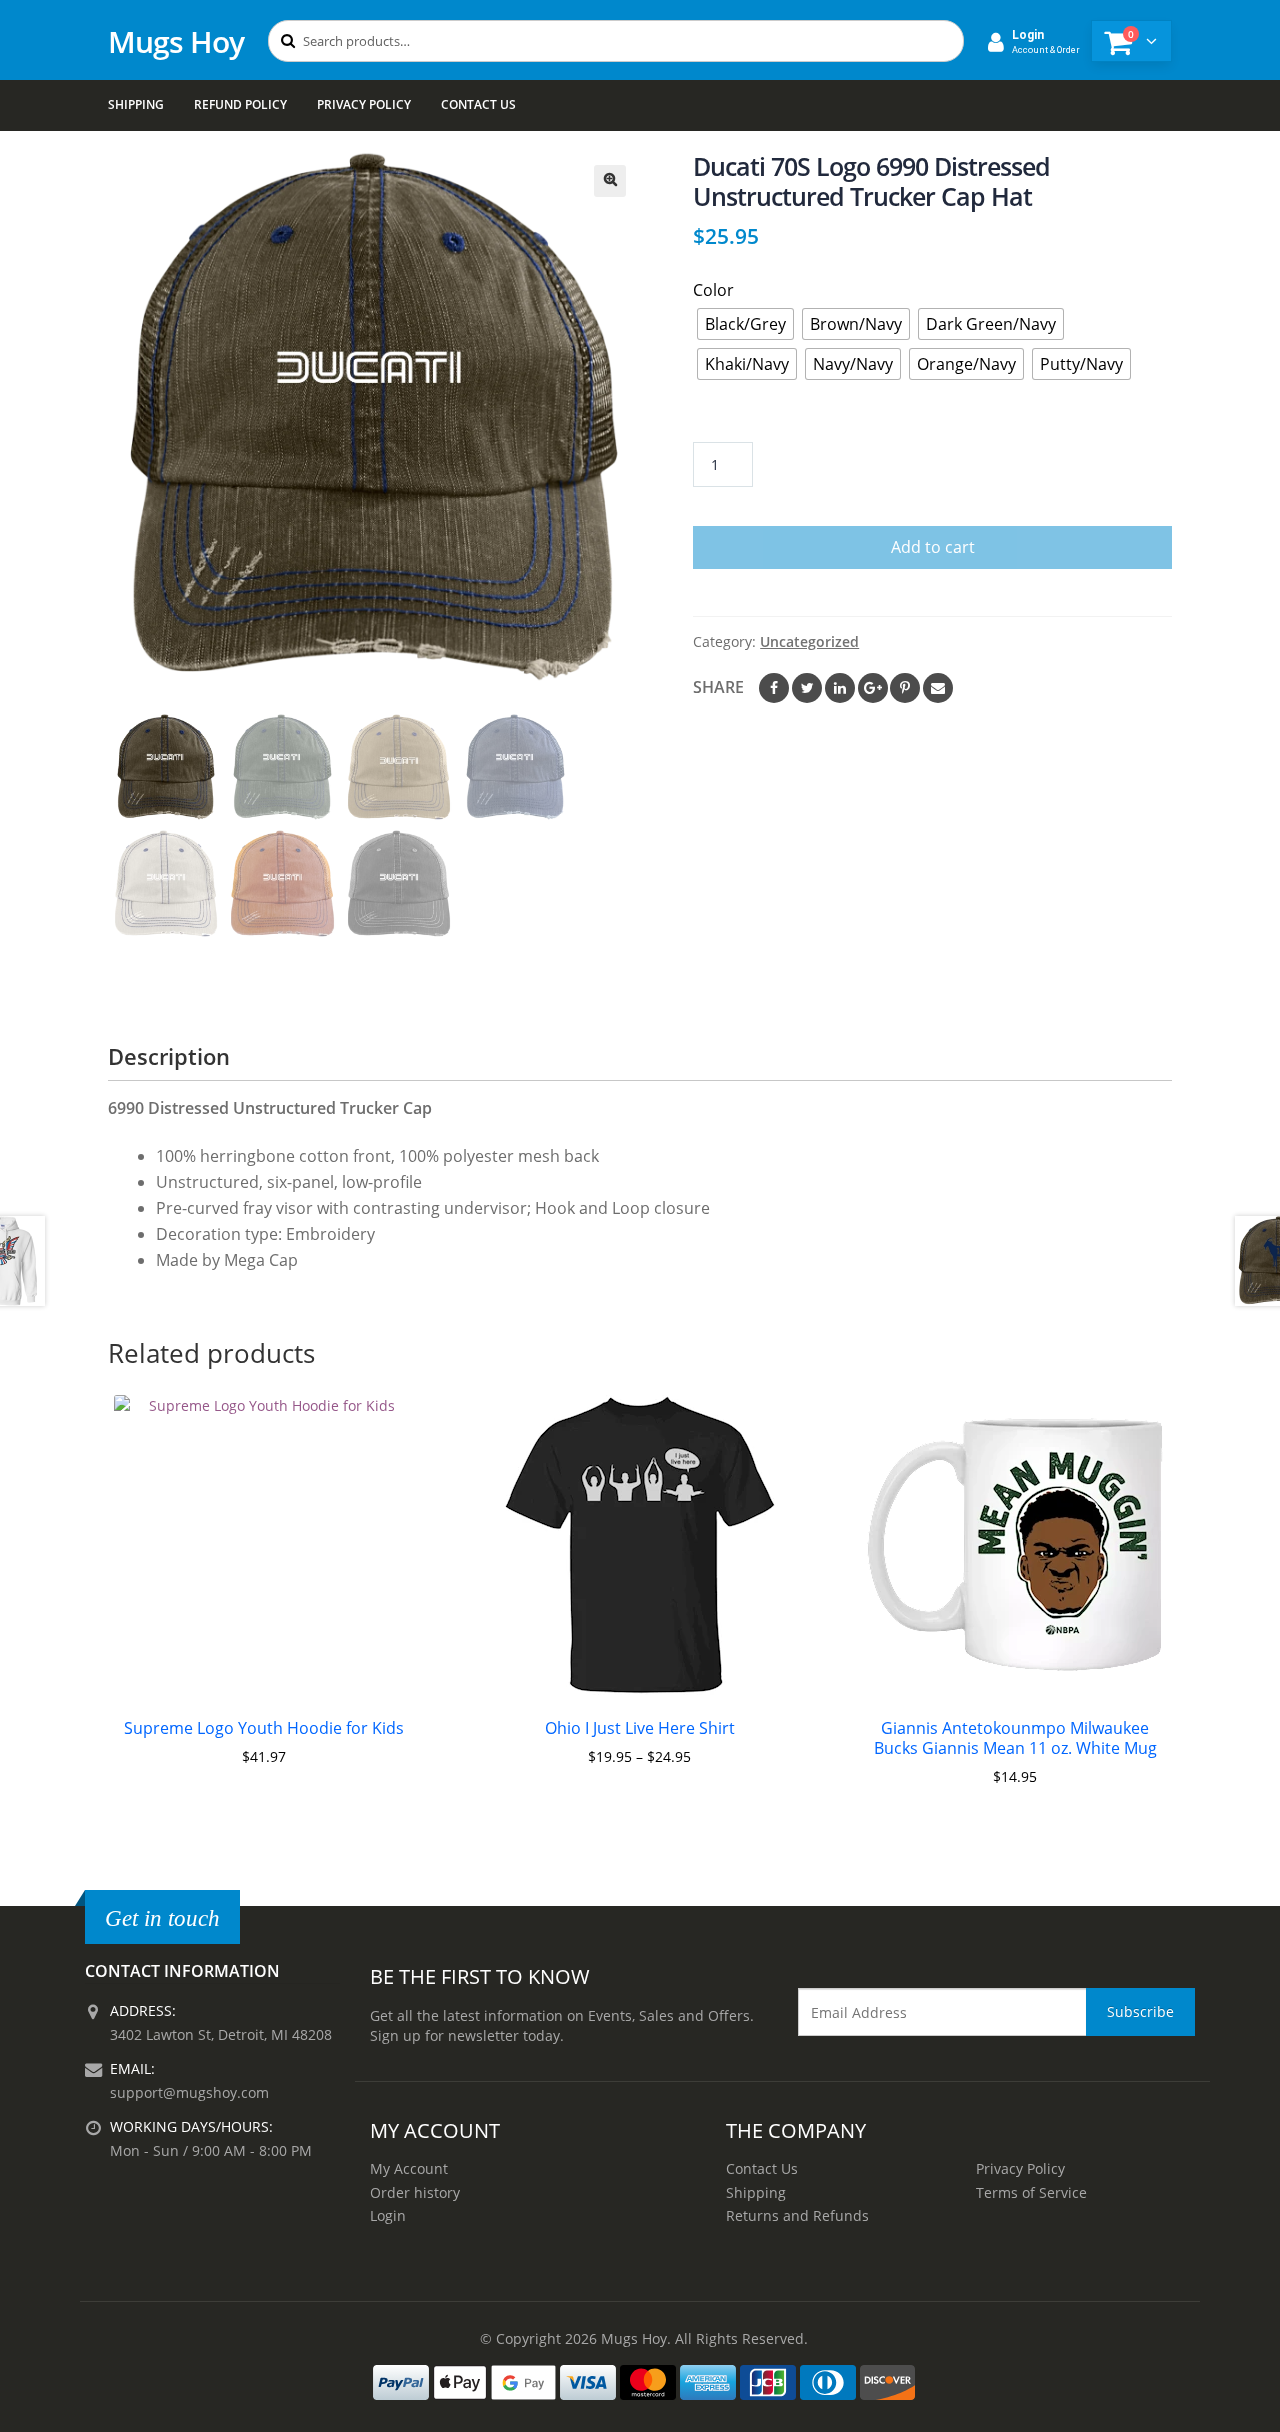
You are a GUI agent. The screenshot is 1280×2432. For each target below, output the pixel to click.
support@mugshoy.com (189, 2092)
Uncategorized (809, 641)
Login (388, 2215)
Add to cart (933, 547)
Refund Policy (240, 104)
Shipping (136, 104)
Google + (873, 688)
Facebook (774, 688)
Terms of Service (1031, 2192)
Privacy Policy (364, 104)
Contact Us (478, 104)
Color (713, 290)
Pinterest (905, 688)
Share (718, 687)
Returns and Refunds (797, 2215)
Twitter (807, 688)
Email (938, 688)
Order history (415, 2192)
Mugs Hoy (176, 41)
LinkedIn (840, 688)
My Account (409, 2168)
